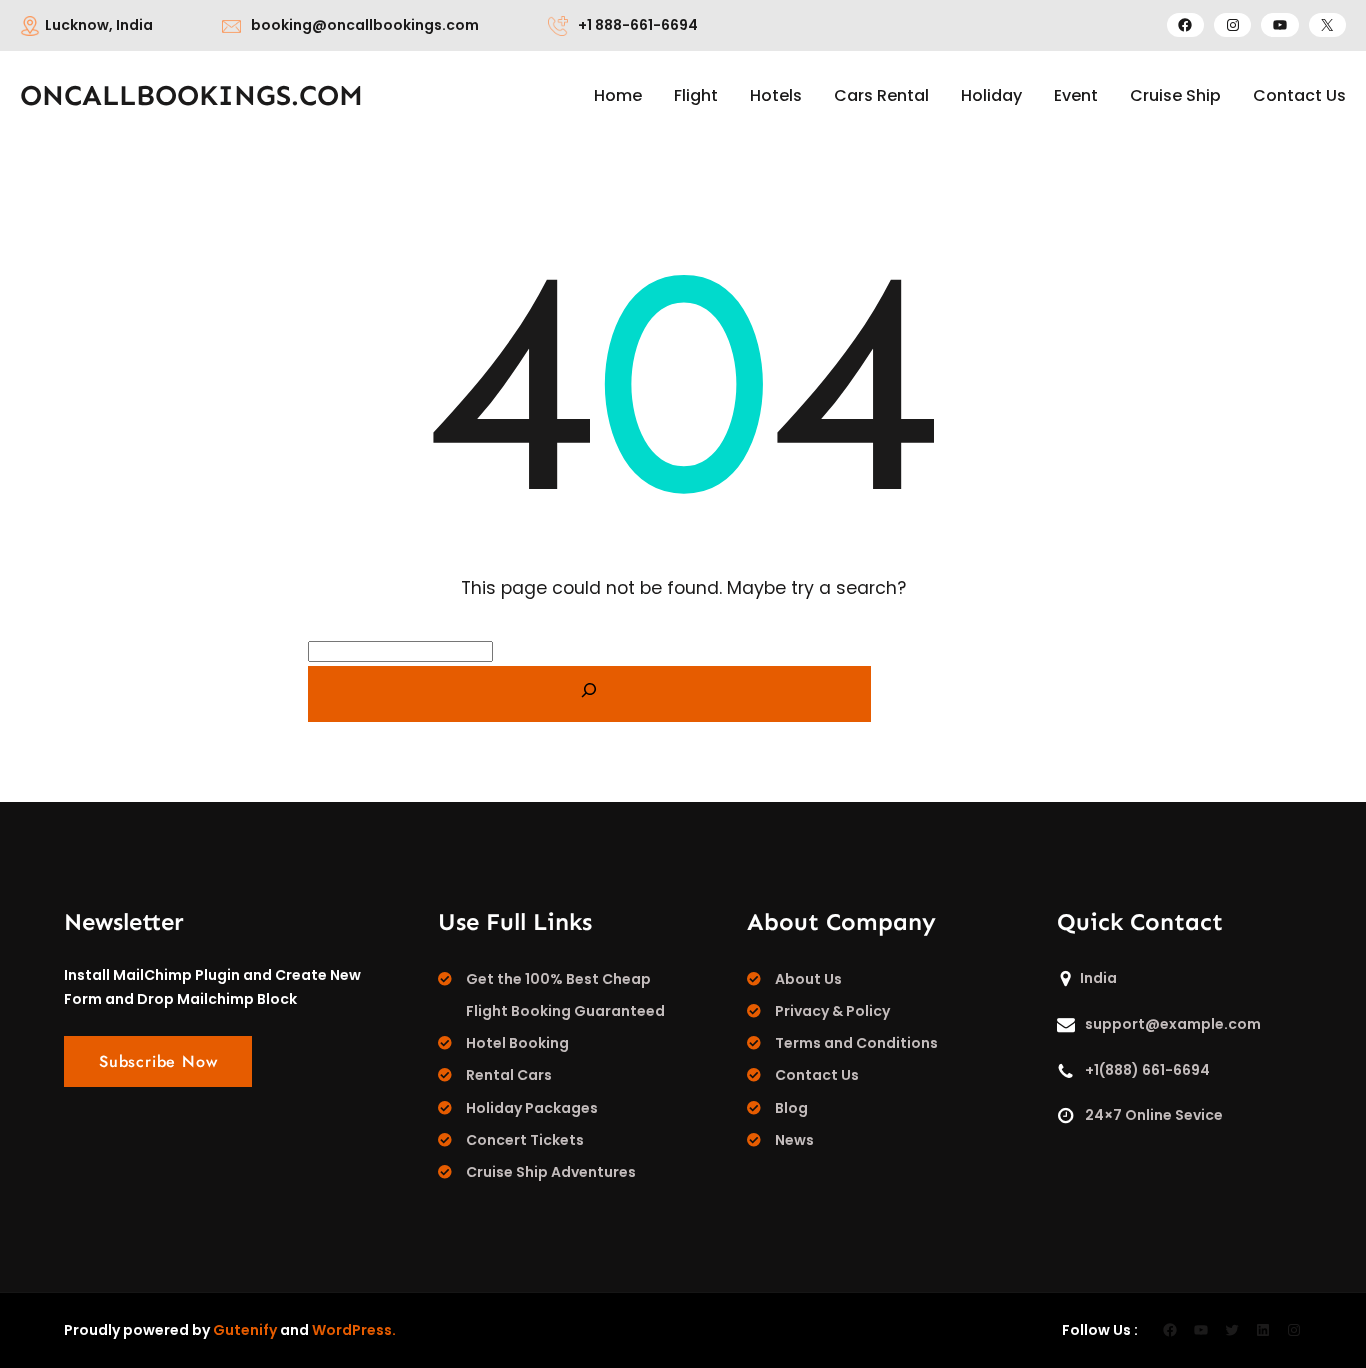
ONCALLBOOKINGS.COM (191, 95)
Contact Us (817, 1075)
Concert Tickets (525, 1140)
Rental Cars (509, 1075)
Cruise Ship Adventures (551, 1172)
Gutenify (245, 1330)
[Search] (589, 694)
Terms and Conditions (856, 1043)
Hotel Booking (517, 1043)
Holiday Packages (532, 1108)
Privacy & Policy (832, 1011)
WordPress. (354, 1330)
